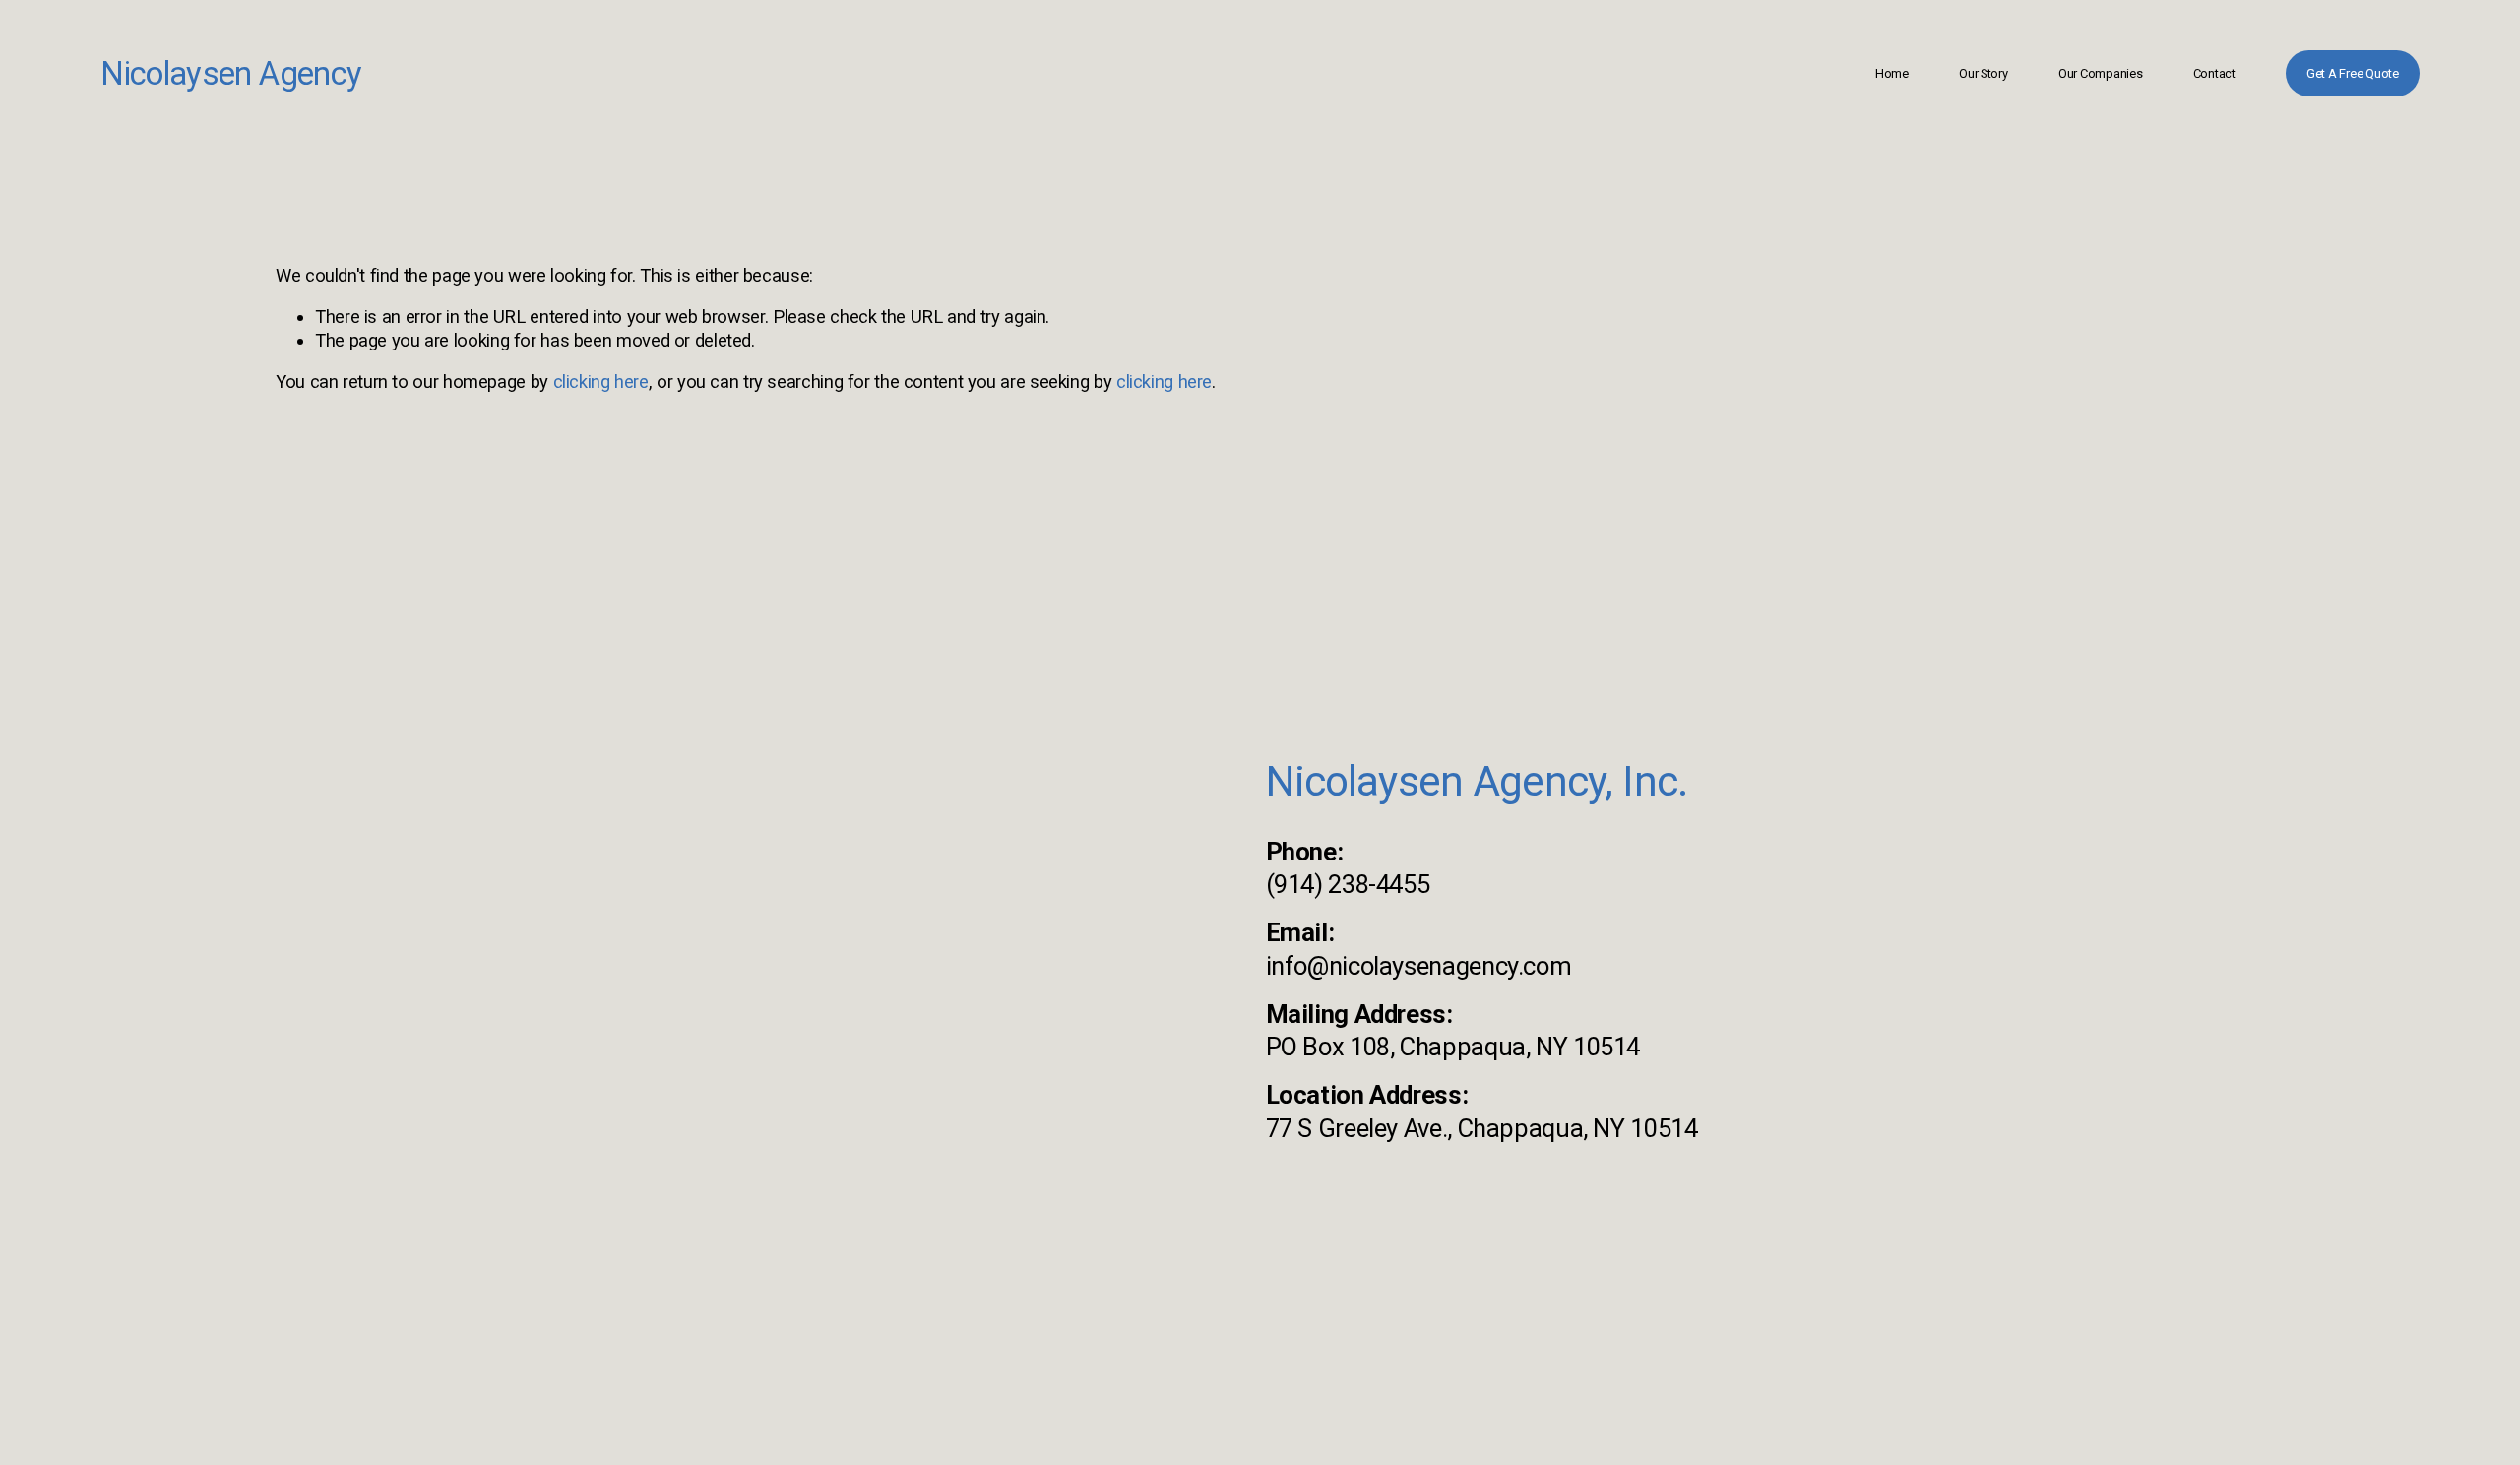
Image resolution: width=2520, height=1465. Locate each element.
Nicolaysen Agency (231, 74)
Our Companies (2101, 73)
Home (1892, 73)
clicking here (601, 382)
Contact (2214, 73)
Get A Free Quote (2353, 73)
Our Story (1984, 73)
